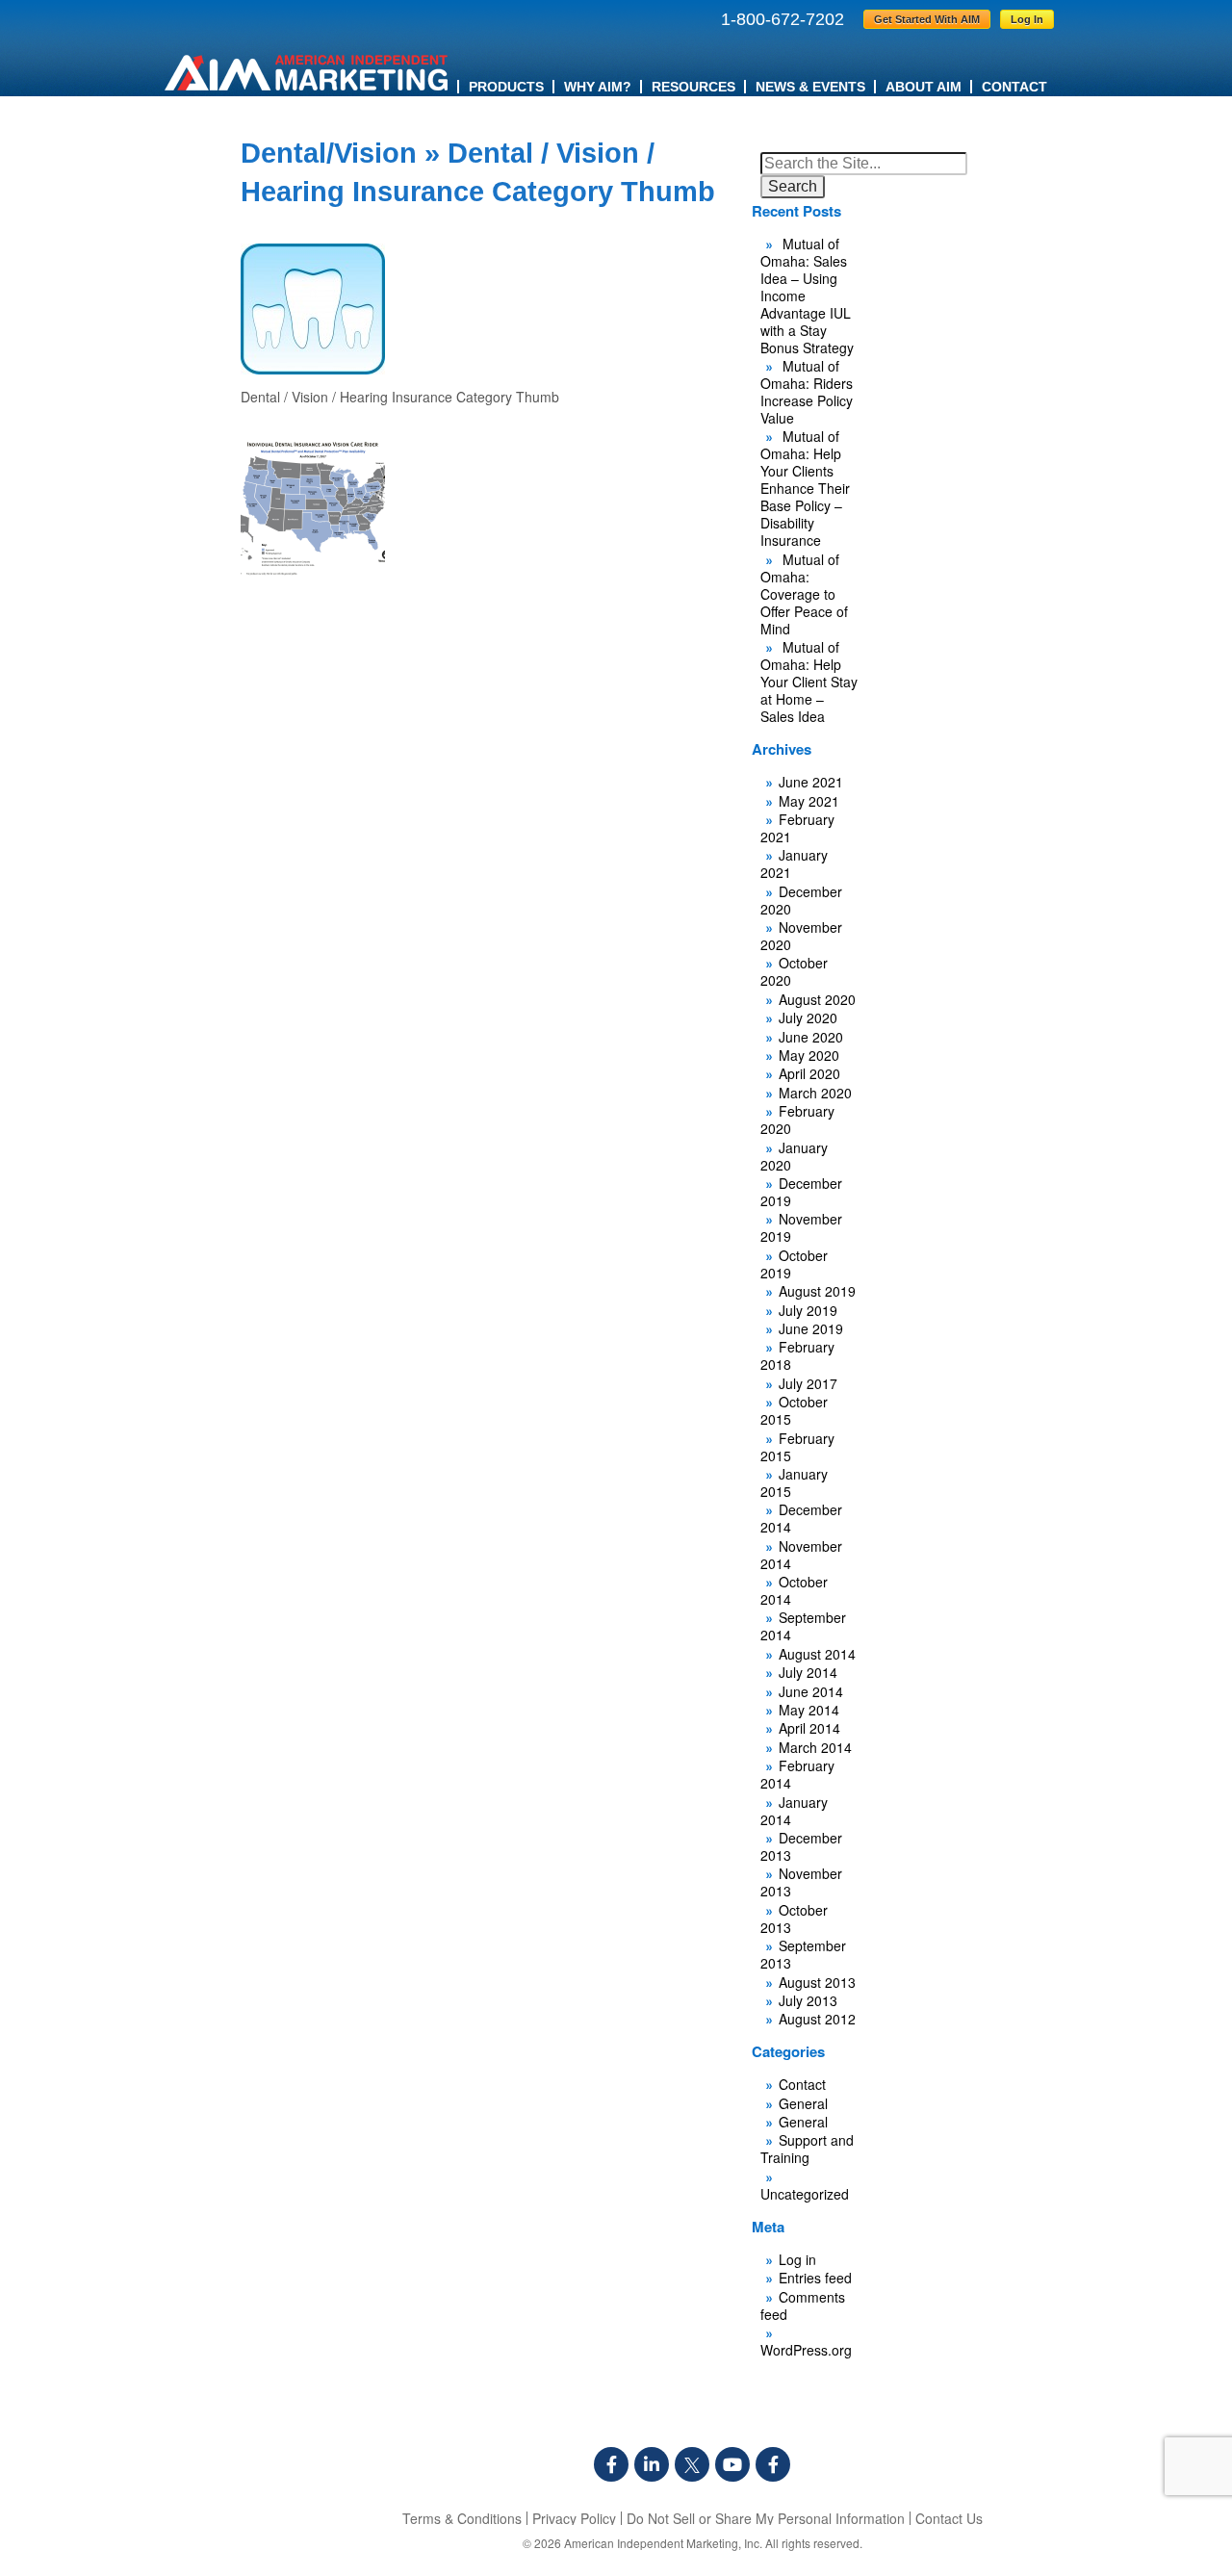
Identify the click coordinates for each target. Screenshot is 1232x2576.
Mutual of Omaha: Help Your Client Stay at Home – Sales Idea (809, 682)
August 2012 (817, 2019)
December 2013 (801, 1846)
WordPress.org (806, 2350)
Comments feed (803, 2306)
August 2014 (817, 1654)
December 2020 (801, 900)
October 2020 (794, 971)
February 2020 (797, 1120)
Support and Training (807, 2149)
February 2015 (797, 1447)
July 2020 (808, 1018)
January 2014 (794, 1811)
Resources (693, 87)
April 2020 (809, 1073)
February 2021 (797, 828)
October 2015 (794, 1410)
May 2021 (809, 801)
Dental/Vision (329, 153)
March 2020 (815, 1093)
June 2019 (811, 1328)
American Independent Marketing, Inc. (663, 2543)
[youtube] (732, 2464)
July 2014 (808, 1672)
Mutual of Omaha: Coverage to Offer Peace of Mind (804, 594)
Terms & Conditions (462, 2518)
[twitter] (692, 2464)
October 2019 (794, 1264)
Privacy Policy (574, 2518)
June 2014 (811, 1691)
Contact (1014, 87)
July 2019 (808, 1310)
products (506, 87)
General (803, 2103)
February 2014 (797, 1774)
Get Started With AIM (927, 19)
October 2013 (794, 1919)
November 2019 (801, 1227)
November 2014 (801, 1555)
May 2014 (809, 1710)
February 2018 (797, 1355)
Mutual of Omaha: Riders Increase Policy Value (807, 392)
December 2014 (801, 1518)
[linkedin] (652, 2464)
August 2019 (817, 1291)
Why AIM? (598, 87)
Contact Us (949, 2518)
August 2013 (817, 1982)
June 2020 (811, 1037)
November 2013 (801, 1882)
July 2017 (808, 1383)
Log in (797, 2259)
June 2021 (811, 782)
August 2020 (817, 999)
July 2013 (808, 2000)
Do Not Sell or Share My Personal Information (766, 2518)
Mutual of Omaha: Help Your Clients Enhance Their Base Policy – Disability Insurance (805, 488)
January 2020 (794, 1156)
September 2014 (803, 1626)
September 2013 (803, 1954)
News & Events (810, 87)
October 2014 (794, 1590)
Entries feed (815, 2278)
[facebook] (611, 2464)
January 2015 (794, 1482)
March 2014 (815, 1747)
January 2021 (794, 863)
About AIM (924, 87)
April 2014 (809, 1728)
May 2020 (809, 1055)
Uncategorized (805, 2194)
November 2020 (801, 936)
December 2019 (801, 1192)
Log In (1027, 19)
